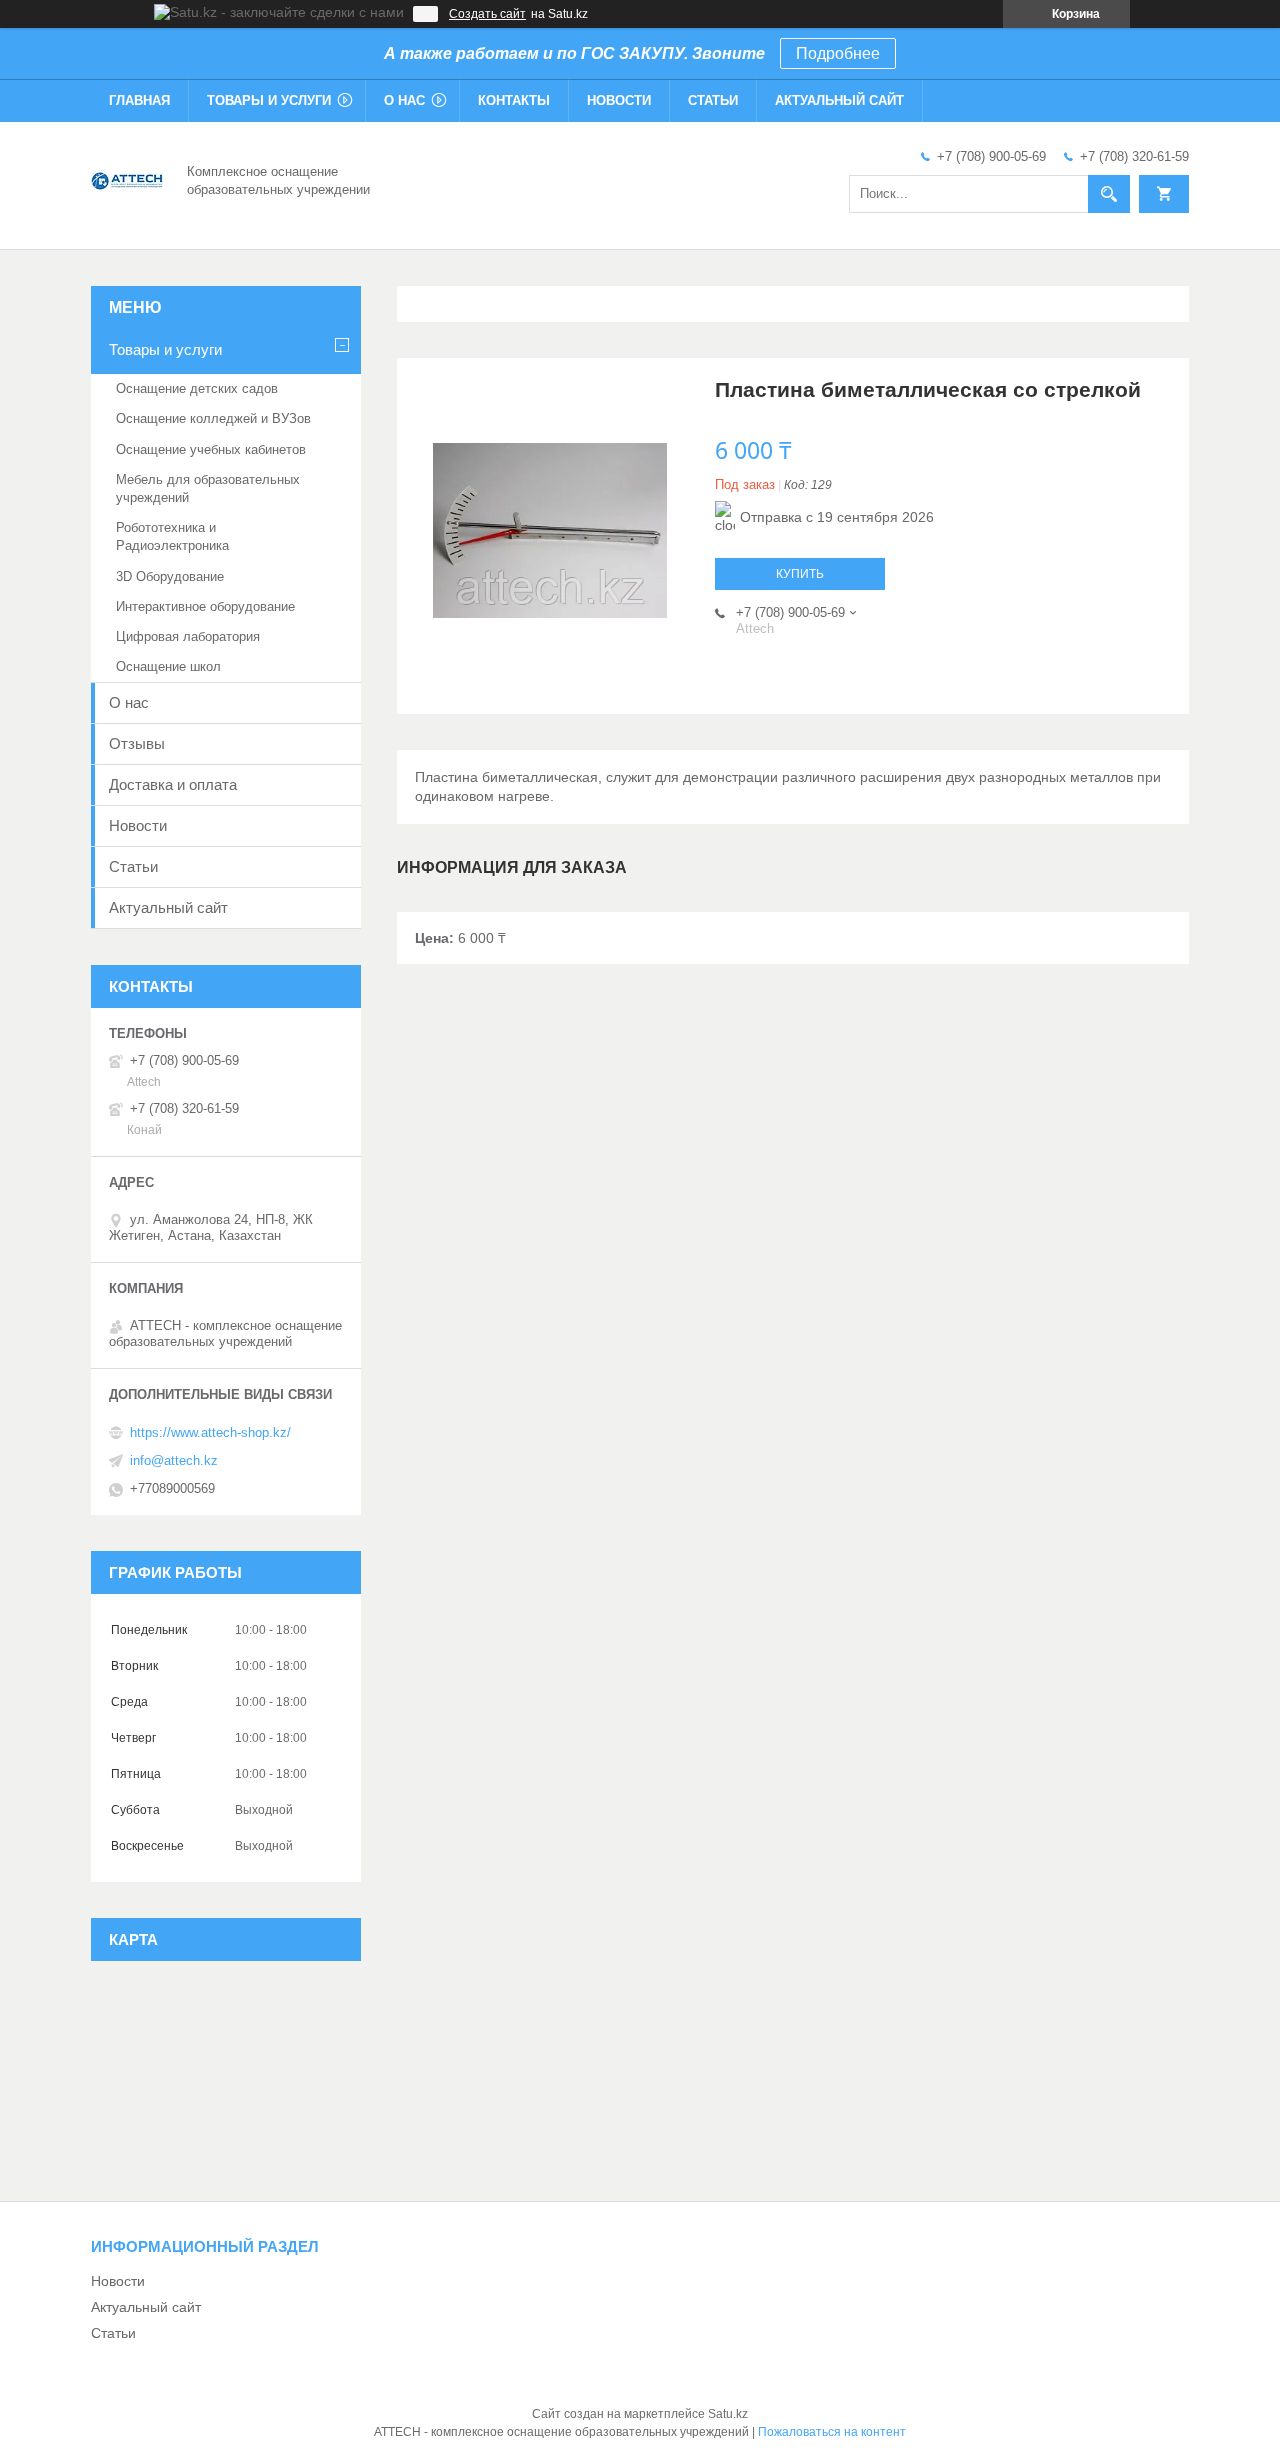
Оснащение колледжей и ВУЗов (213, 418)
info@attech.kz (174, 1460)
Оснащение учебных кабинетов (211, 449)
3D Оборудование (170, 576)
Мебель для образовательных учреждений (208, 488)
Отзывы (137, 743)
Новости (619, 100)
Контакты (514, 100)
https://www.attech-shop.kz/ (210, 1432)
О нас (404, 100)
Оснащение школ (168, 666)
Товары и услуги (269, 100)
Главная (139, 100)
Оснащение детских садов (197, 388)
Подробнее (838, 53)
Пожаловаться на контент (832, 2432)
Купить (800, 574)
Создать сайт (487, 14)
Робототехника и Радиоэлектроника (172, 536)
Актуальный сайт (839, 100)
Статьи (713, 100)
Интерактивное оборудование (205, 606)
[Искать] (1109, 194)
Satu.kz (728, 2414)
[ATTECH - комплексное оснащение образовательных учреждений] (127, 179)
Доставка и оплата (173, 784)
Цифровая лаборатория (188, 636)
